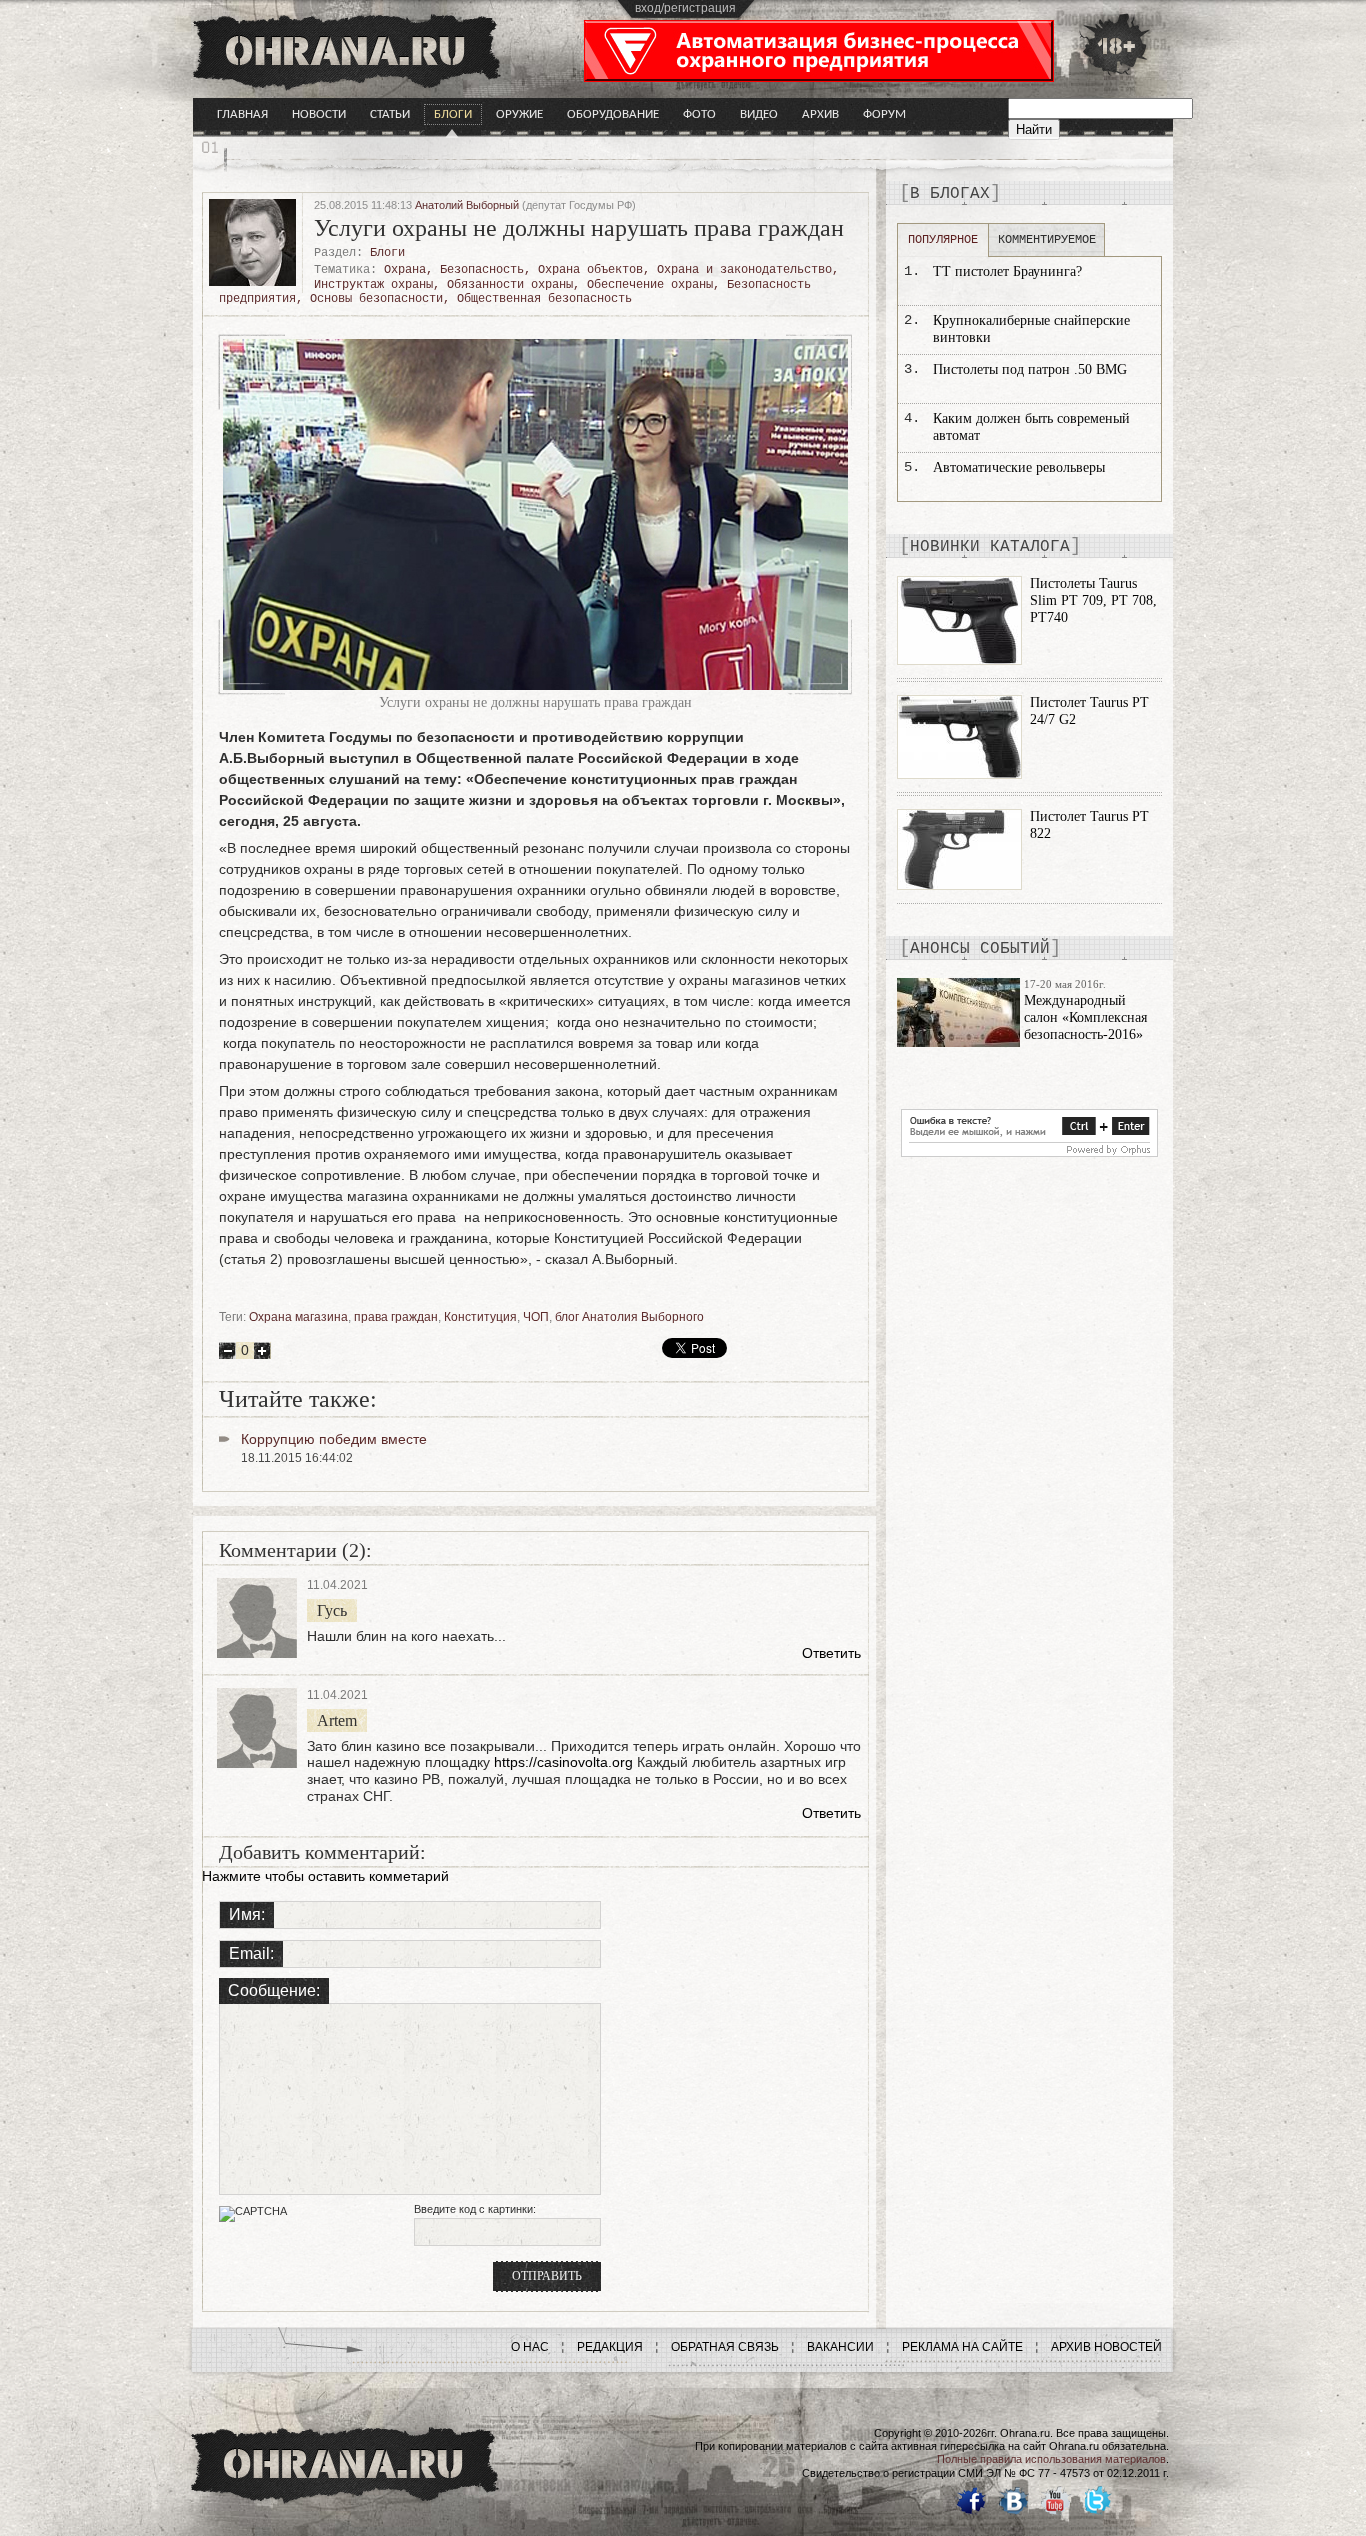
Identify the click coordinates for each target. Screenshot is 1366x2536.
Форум (884, 114)
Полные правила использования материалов (1051, 2459)
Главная (242, 114)
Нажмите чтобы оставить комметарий (325, 1876)
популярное (943, 240)
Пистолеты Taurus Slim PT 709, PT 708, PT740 (1093, 600)
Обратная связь (725, 2347)
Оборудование (613, 114)
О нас (530, 2347)
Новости (319, 114)
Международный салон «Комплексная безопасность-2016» (1085, 1017)
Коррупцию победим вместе (334, 1439)
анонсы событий (980, 949)
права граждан (396, 1317)
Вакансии (840, 2347)
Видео (759, 114)
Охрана (405, 270)
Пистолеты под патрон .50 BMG (1030, 369)
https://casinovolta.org (563, 1762)
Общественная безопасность (544, 299)
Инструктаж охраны (373, 285)
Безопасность (482, 270)
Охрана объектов (590, 270)
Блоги (453, 114)
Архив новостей (1106, 2347)
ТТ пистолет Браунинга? (1007, 271)
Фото (699, 114)
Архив (820, 114)
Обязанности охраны (510, 285)
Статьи (390, 114)
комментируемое (1047, 240)
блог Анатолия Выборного (629, 1317)
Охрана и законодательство (744, 270)
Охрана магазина (298, 1317)
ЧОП (536, 1317)
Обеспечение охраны (650, 285)
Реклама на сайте (962, 2347)
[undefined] (1029, 1152)
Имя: (247, 1914)
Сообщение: (274, 1990)
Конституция (480, 1317)
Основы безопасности (376, 299)
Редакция (610, 2347)
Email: (251, 1953)
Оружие (519, 114)
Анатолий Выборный (467, 205)
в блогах (950, 194)
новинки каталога (990, 547)
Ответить (831, 1653)
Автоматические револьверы (1019, 467)
